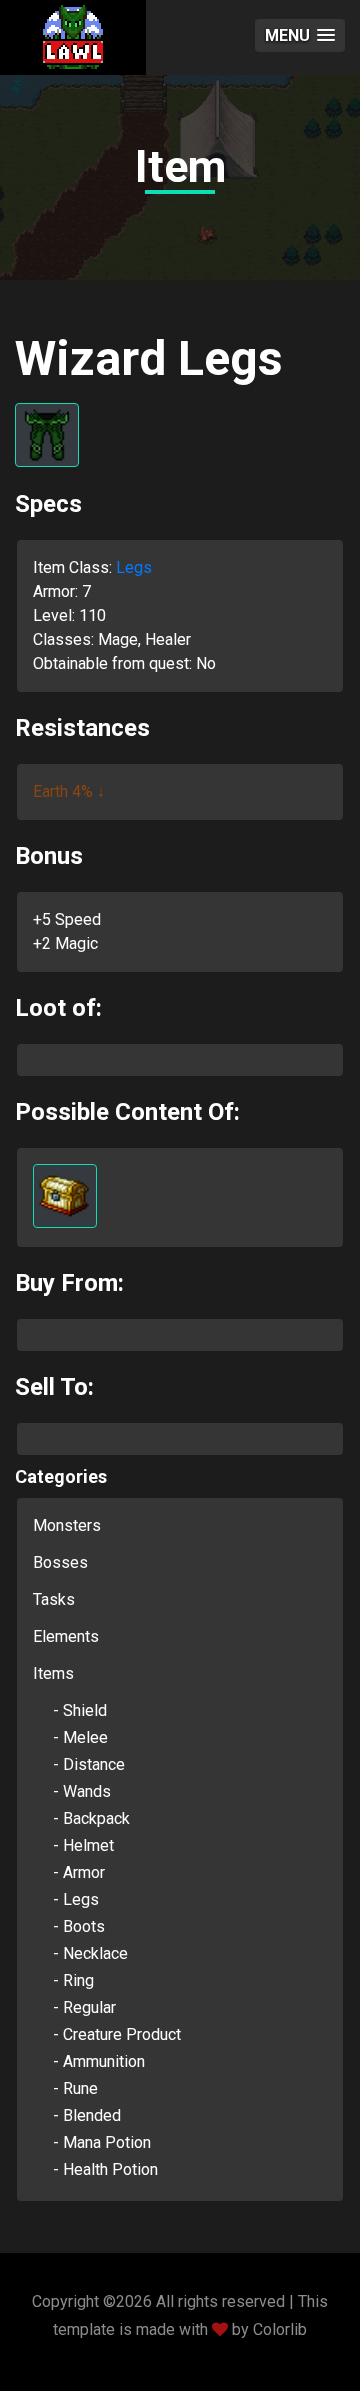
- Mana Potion (102, 2142)
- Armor (79, 1872)
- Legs (76, 1899)
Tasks (54, 1599)
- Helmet (83, 1845)
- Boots (79, 1926)
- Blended (87, 2115)
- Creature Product (117, 2034)
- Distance (89, 1764)
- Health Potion (105, 2169)
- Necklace (90, 1953)
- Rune (75, 2088)
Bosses (60, 1562)
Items (53, 1673)
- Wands (82, 1791)
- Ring (73, 1980)
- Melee (80, 1737)
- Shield (80, 1710)
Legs (134, 567)
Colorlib (280, 2329)
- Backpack (91, 1818)
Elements (66, 1636)
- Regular (84, 2007)
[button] (300, 35)
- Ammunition (99, 2061)
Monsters (67, 1525)
